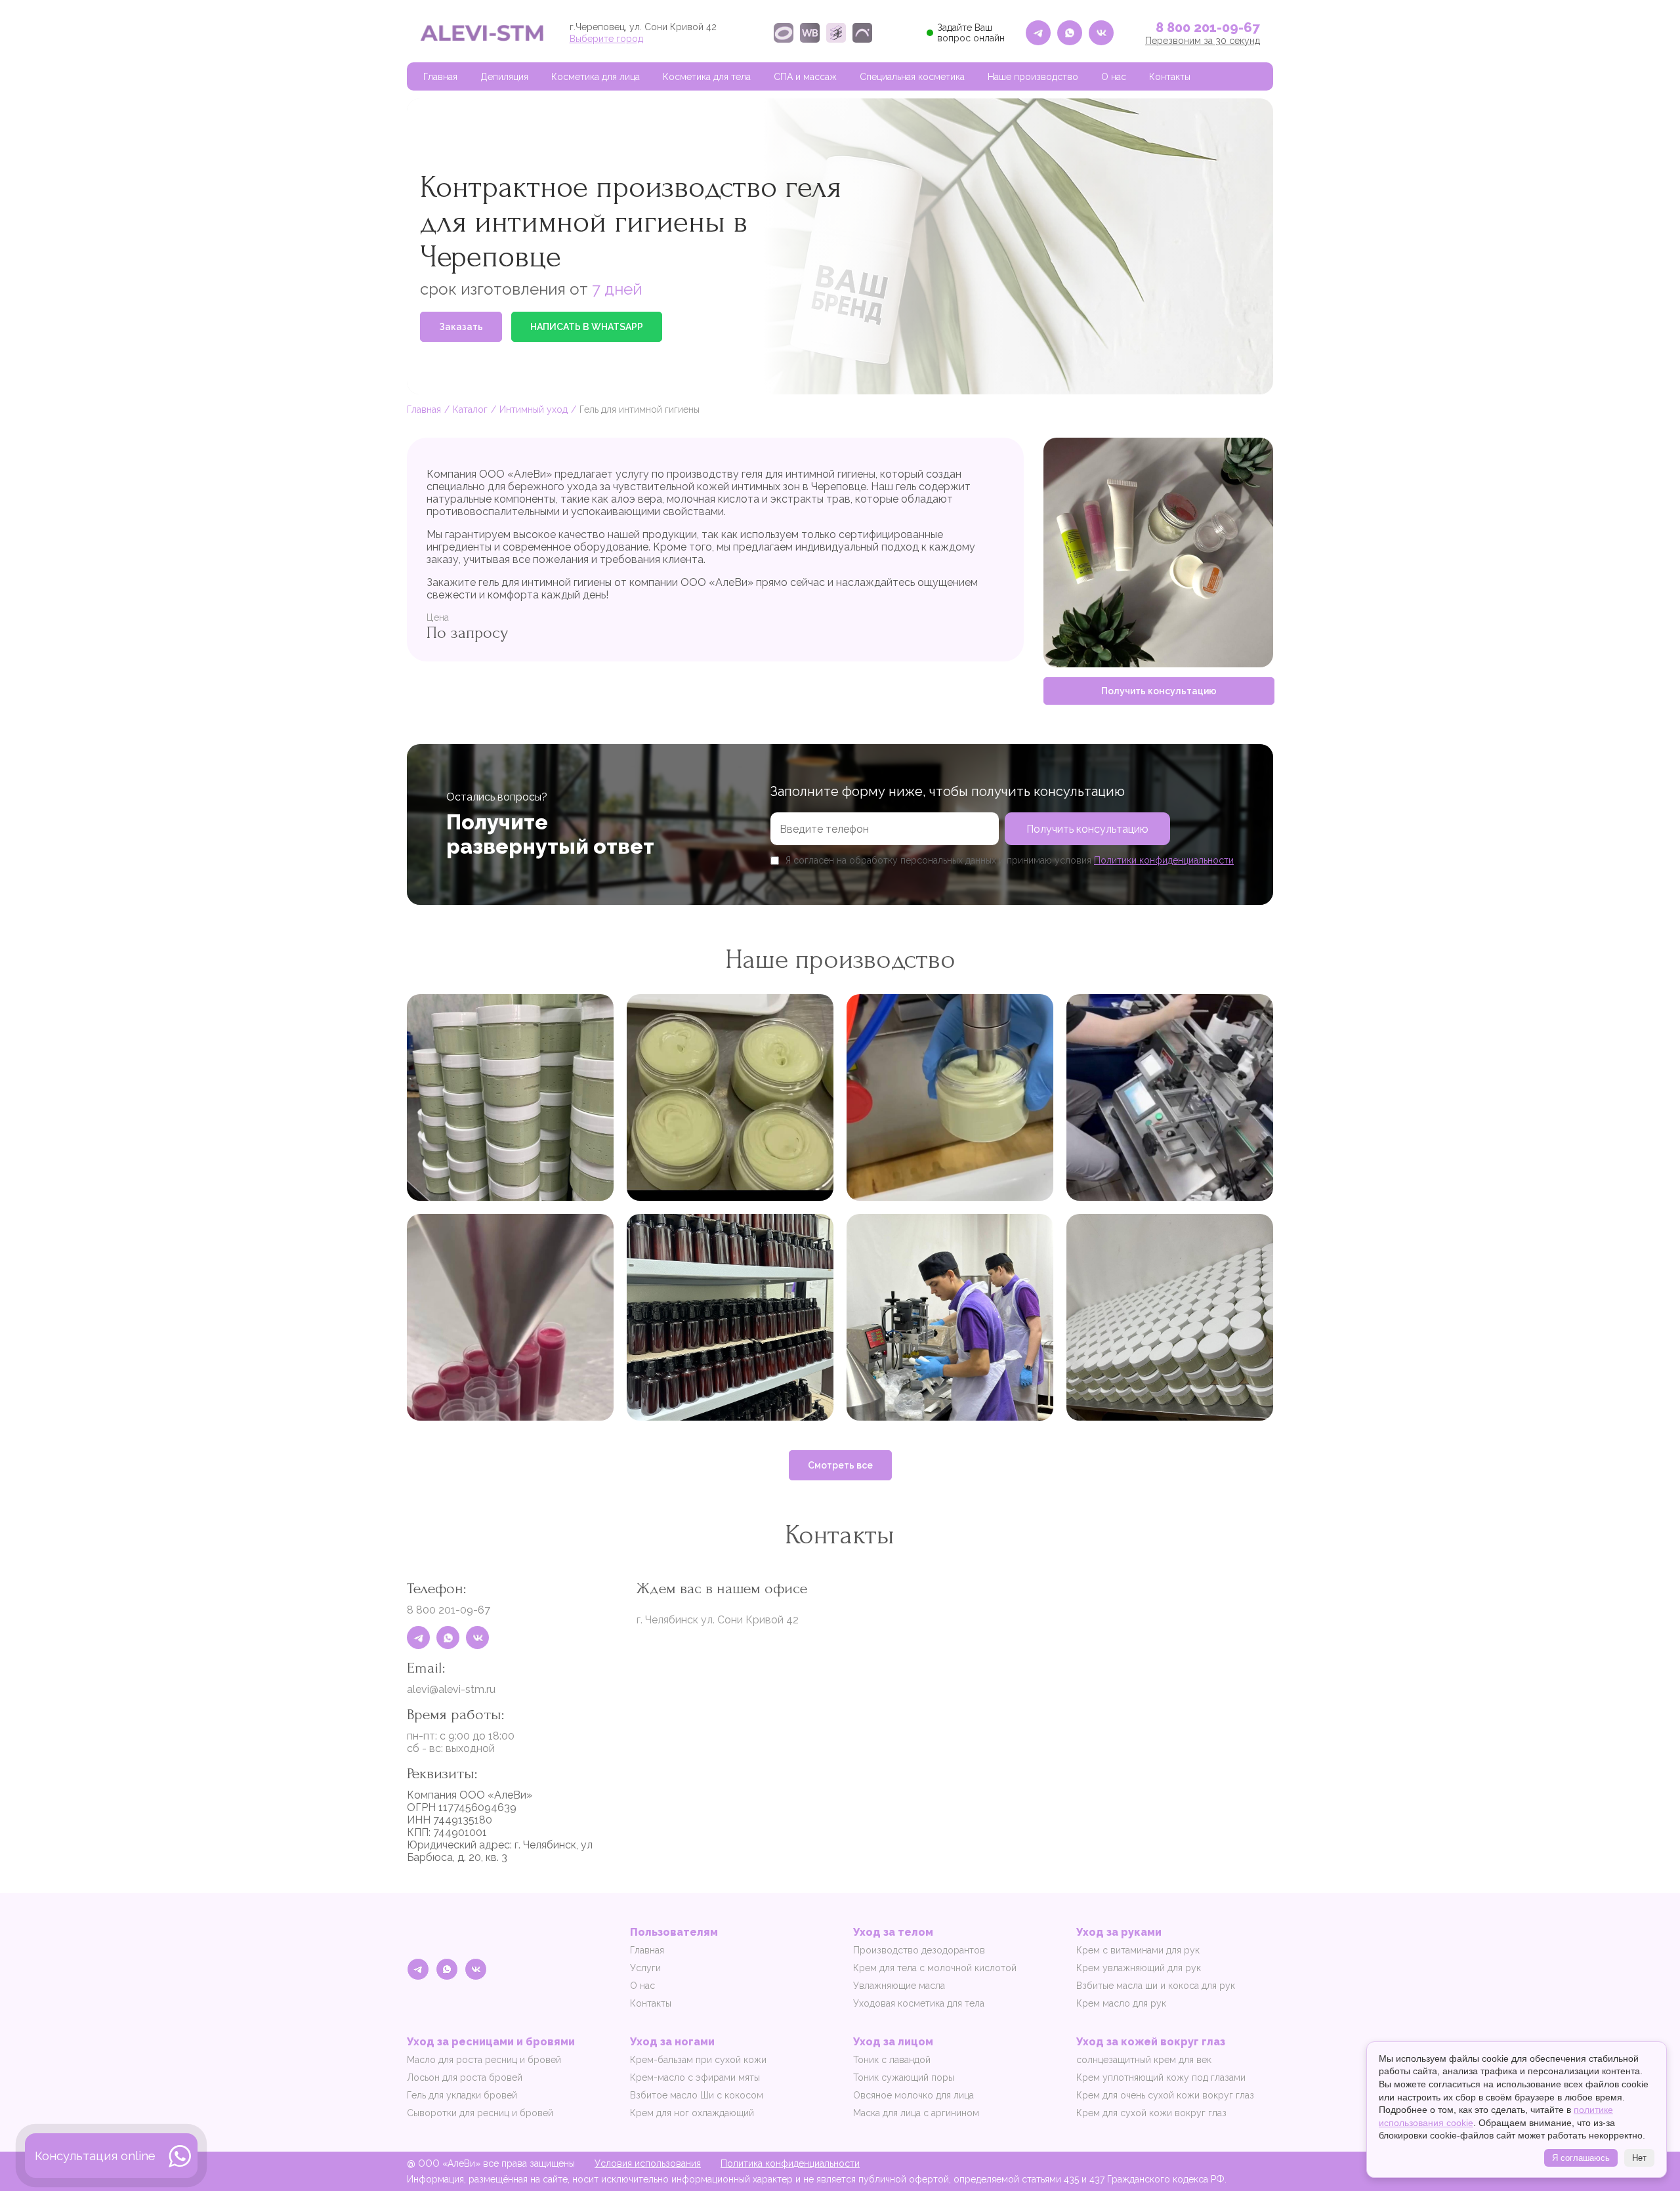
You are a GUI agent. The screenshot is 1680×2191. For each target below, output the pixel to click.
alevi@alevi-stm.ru (451, 1689)
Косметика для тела (707, 77)
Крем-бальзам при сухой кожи (698, 2060)
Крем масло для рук (1121, 2003)
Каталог (470, 409)
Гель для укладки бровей (462, 2095)
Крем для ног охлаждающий (692, 2113)
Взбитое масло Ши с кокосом (697, 2095)
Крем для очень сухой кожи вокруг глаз (1165, 2095)
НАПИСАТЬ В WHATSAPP (587, 327)
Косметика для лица (596, 77)
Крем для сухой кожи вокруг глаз (1151, 2113)
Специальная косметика (912, 77)
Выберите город (606, 39)
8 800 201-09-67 (1208, 28)
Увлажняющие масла (899, 1986)
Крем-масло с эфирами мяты (695, 2077)
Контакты (1170, 77)
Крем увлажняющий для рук (1139, 1968)
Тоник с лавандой (892, 2060)
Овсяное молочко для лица (913, 2095)
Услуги (645, 1968)
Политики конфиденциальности (1164, 860)
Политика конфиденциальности (790, 2163)
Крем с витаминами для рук (1138, 1950)
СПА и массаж (805, 77)
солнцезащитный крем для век (1144, 2060)
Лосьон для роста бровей (465, 2077)
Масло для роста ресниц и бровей (484, 2060)
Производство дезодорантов (919, 1950)
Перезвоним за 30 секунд (1203, 41)
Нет (1639, 2158)
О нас (1114, 77)
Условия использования (648, 2163)
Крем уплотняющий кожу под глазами (1161, 2077)
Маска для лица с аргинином (916, 2113)
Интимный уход (534, 409)
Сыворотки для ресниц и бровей (480, 2113)
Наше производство (1033, 77)
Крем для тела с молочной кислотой (935, 1968)
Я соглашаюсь (1581, 2158)
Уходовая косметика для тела (919, 2003)
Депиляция (504, 77)
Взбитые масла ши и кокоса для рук (1156, 1986)
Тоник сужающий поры (904, 2077)
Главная (440, 77)
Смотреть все (840, 1465)
